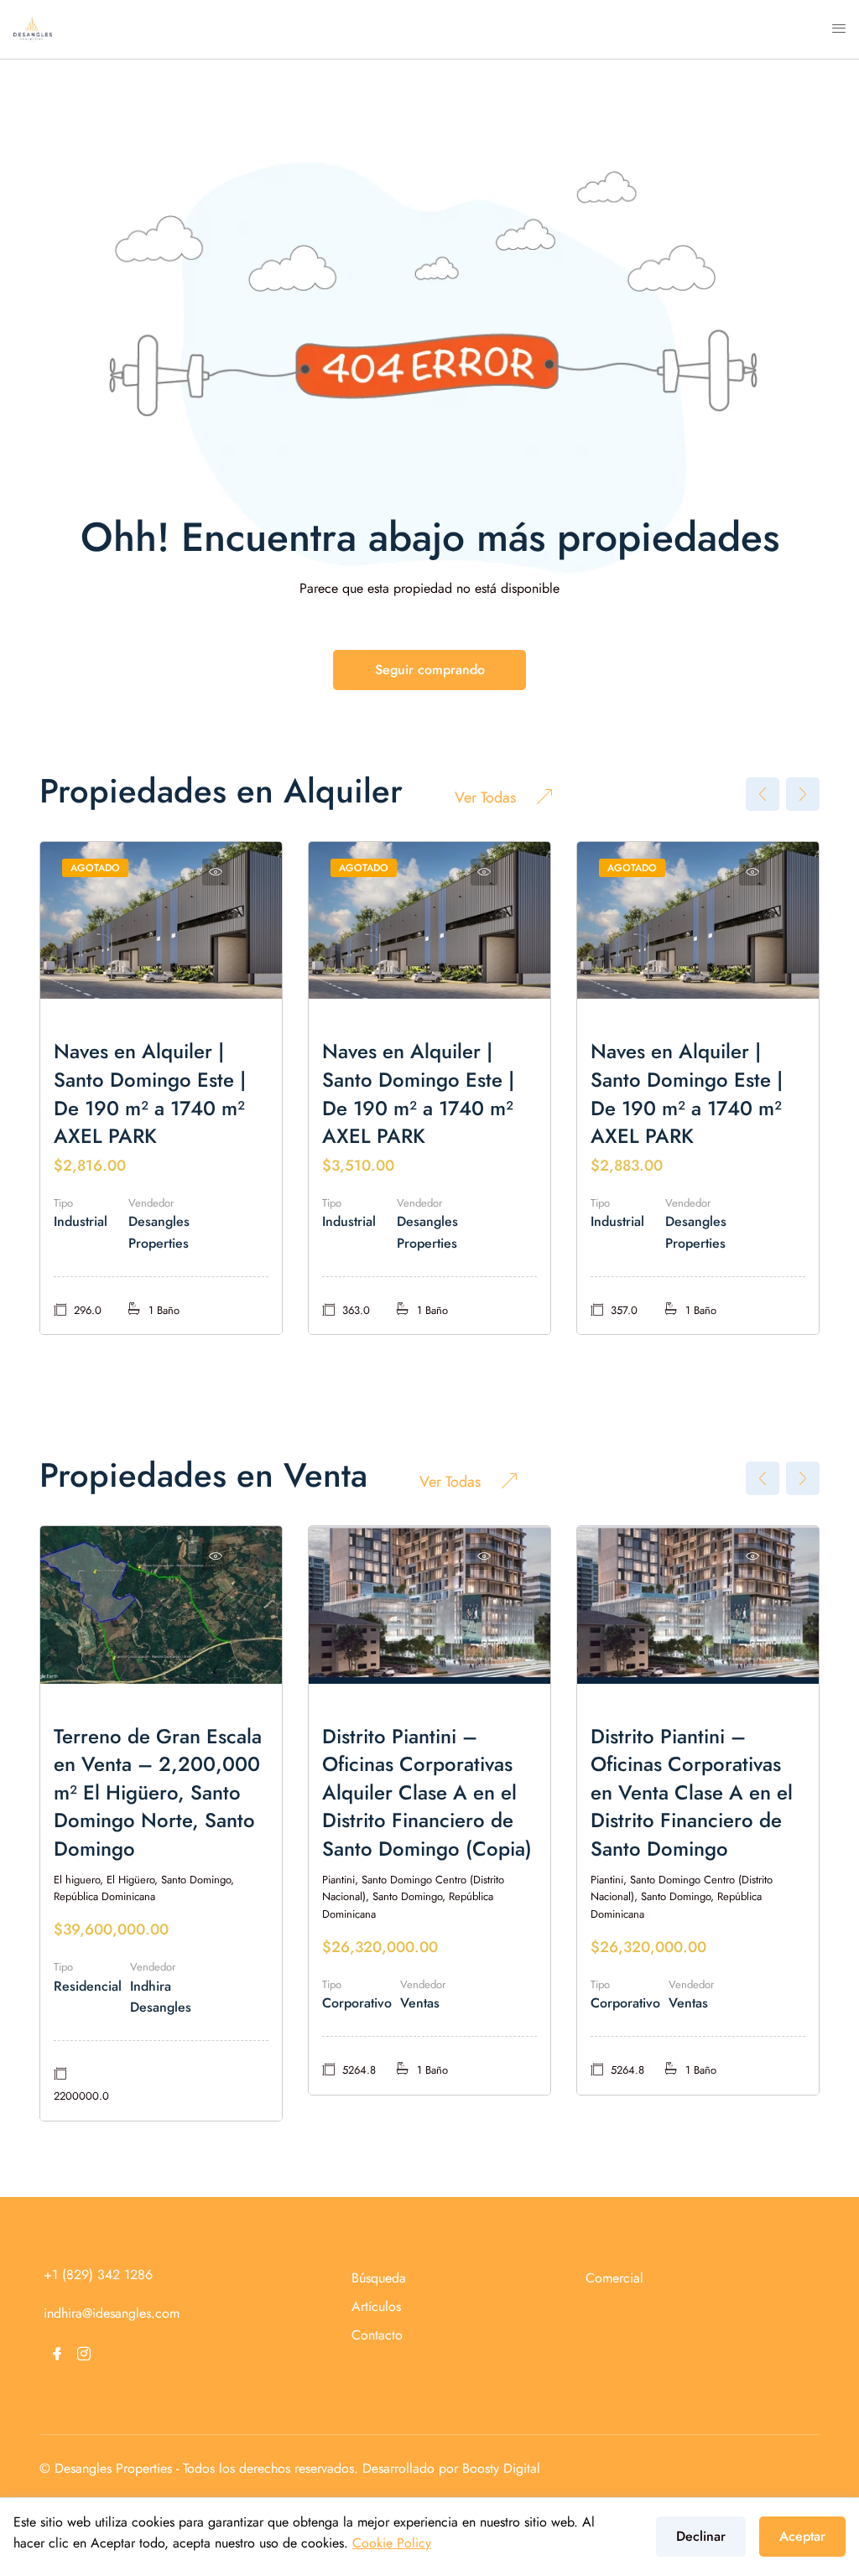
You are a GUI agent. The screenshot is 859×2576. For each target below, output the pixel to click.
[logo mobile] (33, 28)
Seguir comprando (430, 670)
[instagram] (84, 2354)
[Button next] (803, 794)
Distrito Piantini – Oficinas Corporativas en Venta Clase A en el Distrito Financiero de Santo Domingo (692, 1792)
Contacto (377, 2335)
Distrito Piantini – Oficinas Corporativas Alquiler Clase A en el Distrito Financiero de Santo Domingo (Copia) (427, 1792)
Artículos (376, 2306)
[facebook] (57, 2354)
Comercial (614, 2278)
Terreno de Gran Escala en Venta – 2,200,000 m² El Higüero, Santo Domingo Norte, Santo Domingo (158, 1792)
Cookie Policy (392, 2543)
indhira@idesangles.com (112, 2313)
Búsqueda (379, 2278)
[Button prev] (763, 794)
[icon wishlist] (216, 872)
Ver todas (485, 797)
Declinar (701, 2536)
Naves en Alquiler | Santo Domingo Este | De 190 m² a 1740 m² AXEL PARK (150, 1093)
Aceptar (802, 2536)
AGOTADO (95, 868)
